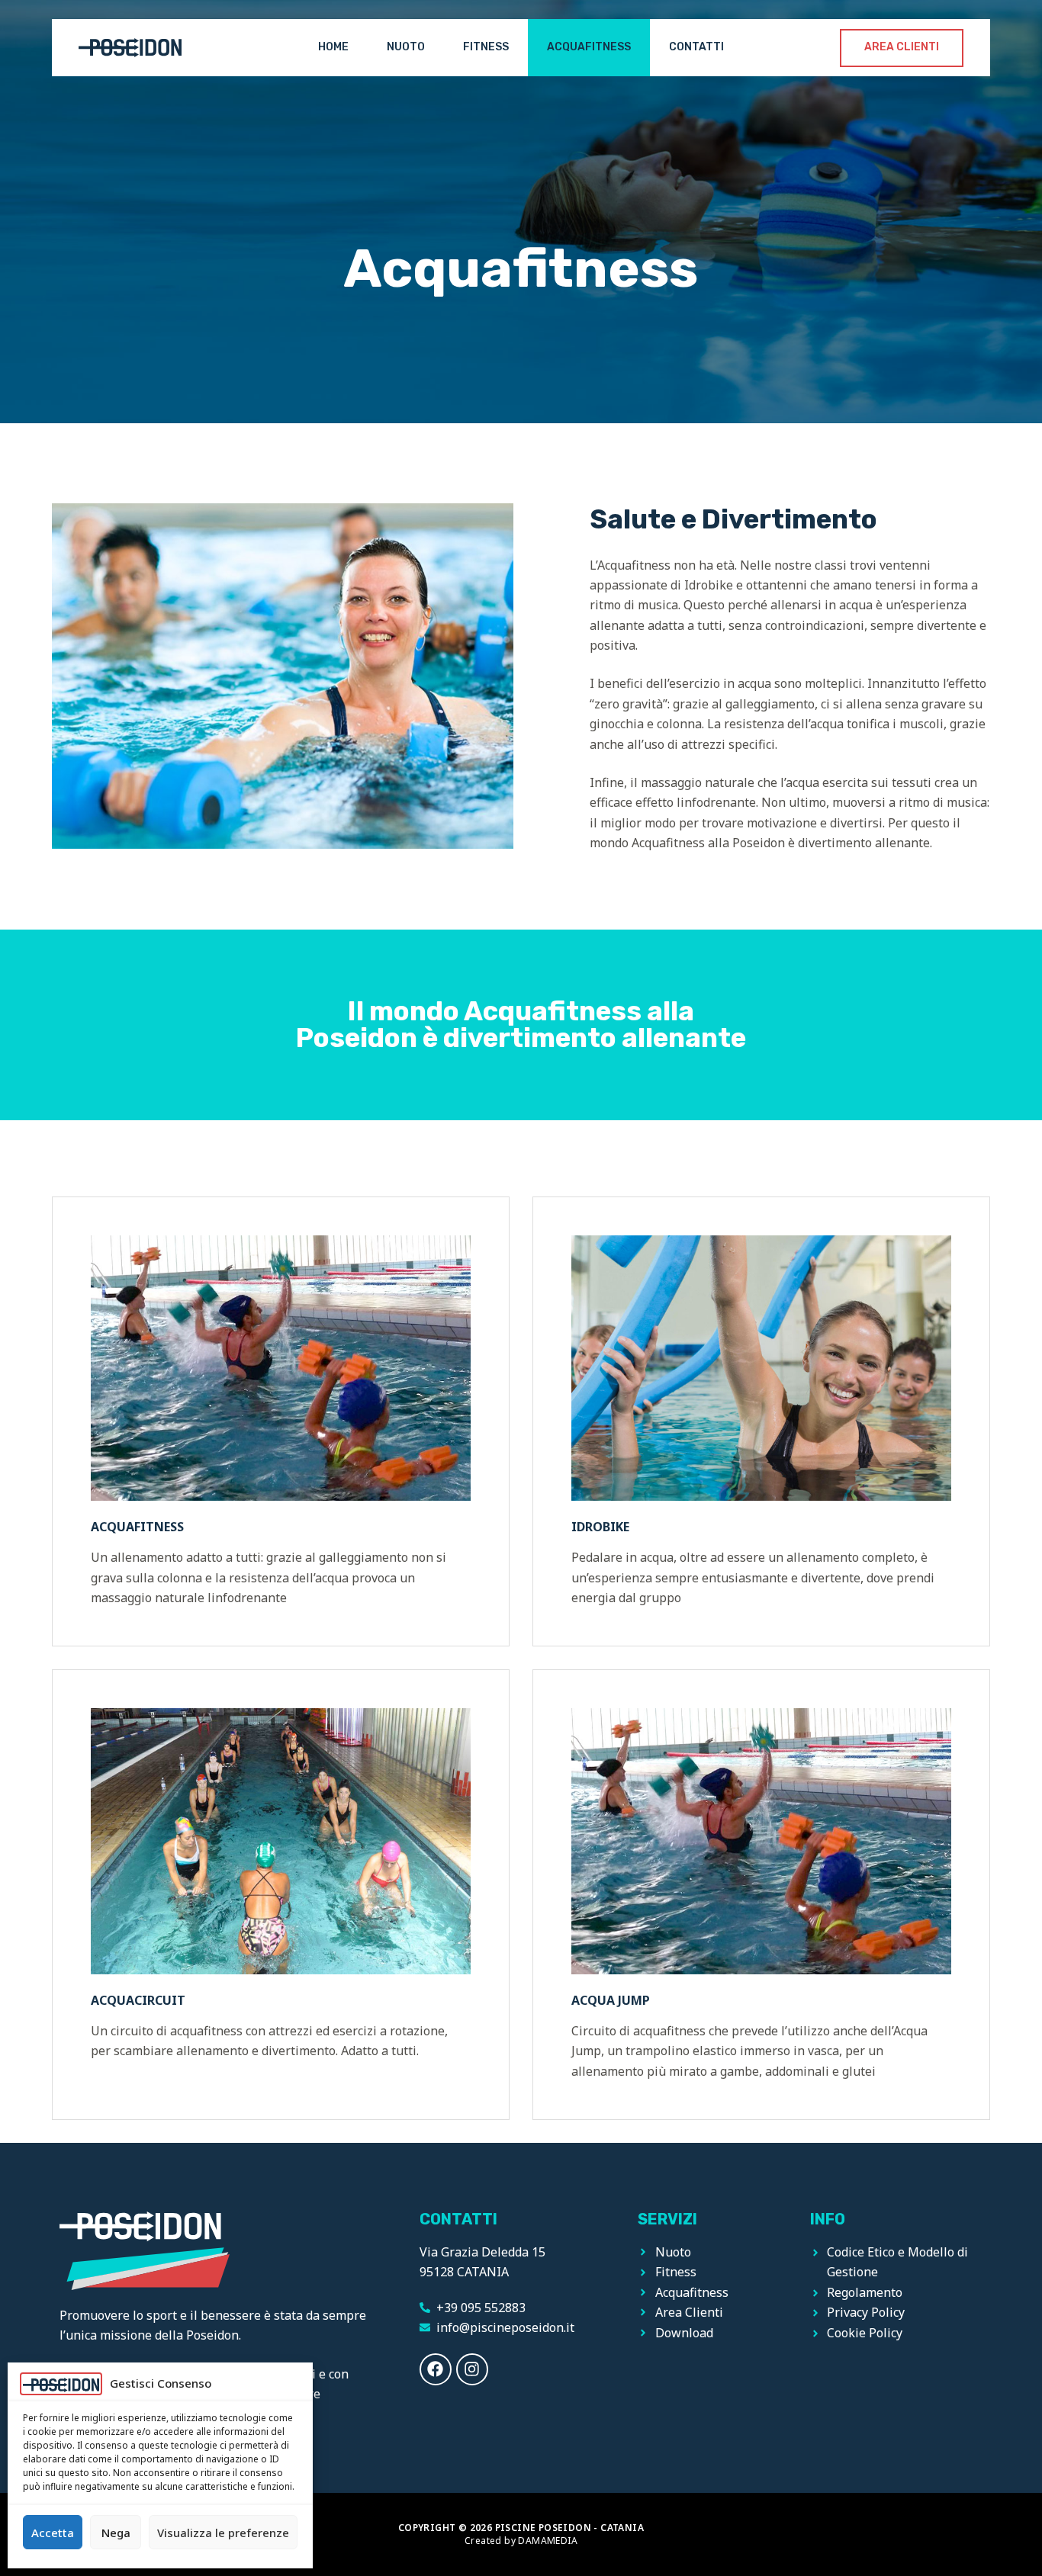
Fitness (486, 47)
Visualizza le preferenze (223, 2533)
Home (333, 47)
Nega (116, 2533)
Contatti (696, 47)
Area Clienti (902, 47)
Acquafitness (589, 47)
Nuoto (406, 47)
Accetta (53, 2533)
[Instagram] (472, 2369)
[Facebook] (436, 2369)
